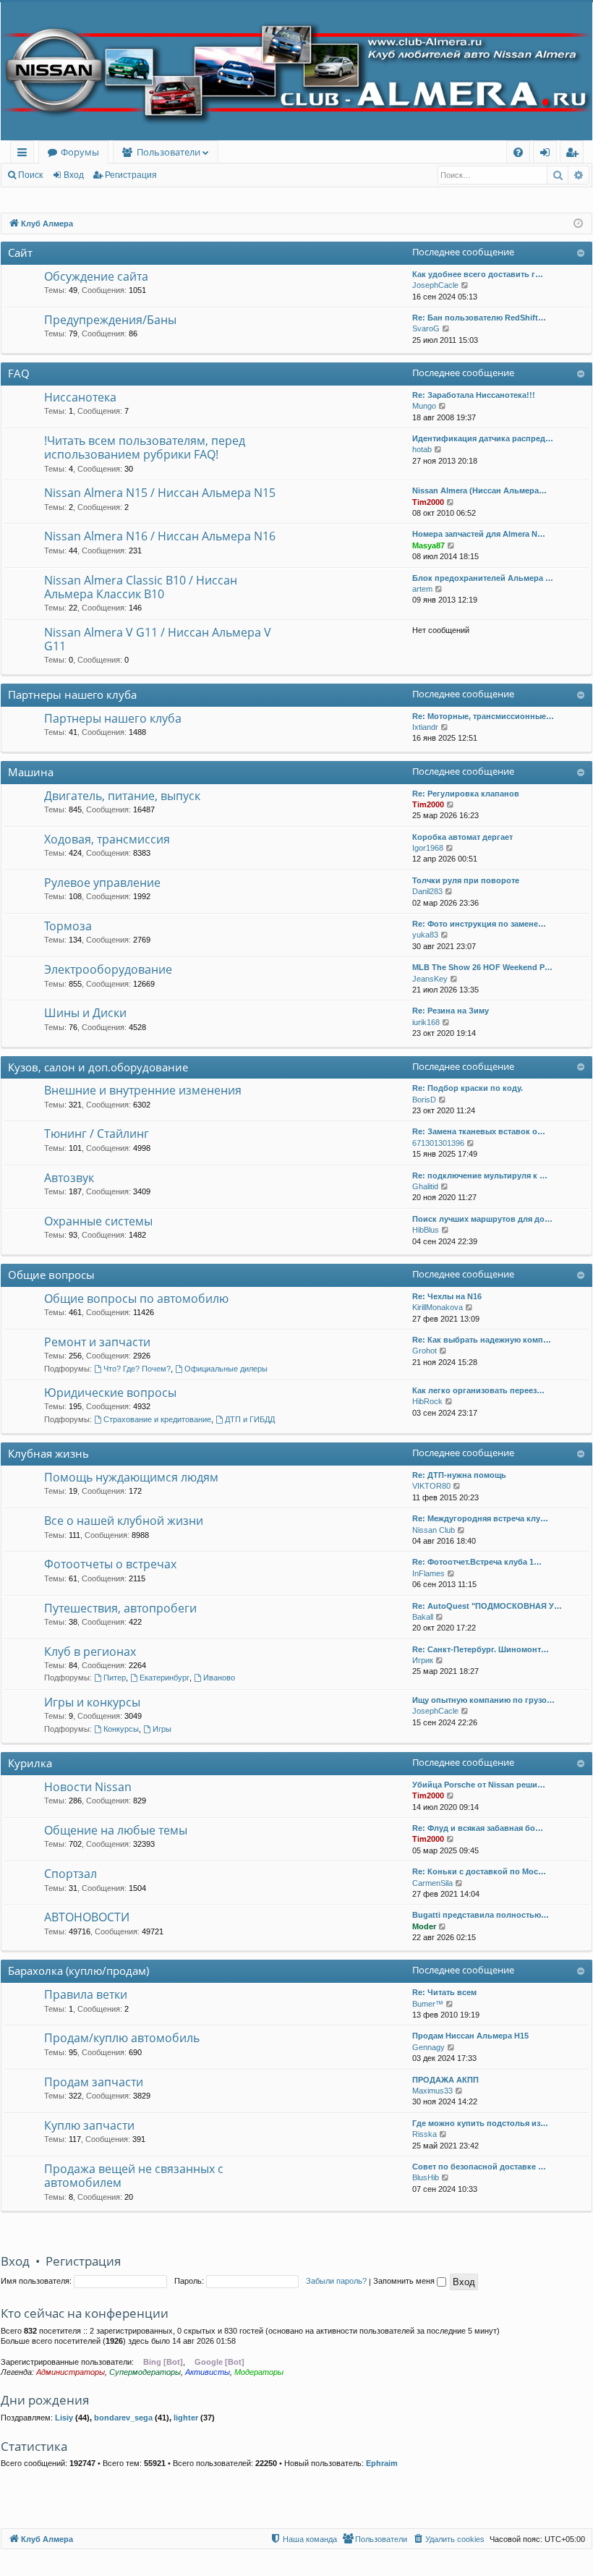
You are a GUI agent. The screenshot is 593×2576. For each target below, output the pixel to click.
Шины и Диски (85, 1013)
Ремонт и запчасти (97, 1342)
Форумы (80, 152)
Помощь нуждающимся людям (131, 1477)
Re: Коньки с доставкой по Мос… (479, 1871)
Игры (162, 1729)
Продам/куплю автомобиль (122, 2038)
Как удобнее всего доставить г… (478, 274)
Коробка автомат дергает (462, 837)
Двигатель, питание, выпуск (122, 796)
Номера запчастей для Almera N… (479, 534)
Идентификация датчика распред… (483, 438)
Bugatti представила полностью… (481, 1915)
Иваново (219, 1678)
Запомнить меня (405, 2281)
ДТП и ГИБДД (250, 1419)
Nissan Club (434, 1530)
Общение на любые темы (116, 1830)
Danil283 (427, 891)
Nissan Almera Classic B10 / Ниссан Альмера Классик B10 (141, 587)
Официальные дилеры (226, 1369)
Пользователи (168, 152)
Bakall (423, 1617)
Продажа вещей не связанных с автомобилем (134, 2176)
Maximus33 (432, 2091)
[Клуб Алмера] (296, 71)
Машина (31, 772)
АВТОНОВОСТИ (87, 1917)
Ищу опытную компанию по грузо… (483, 1700)
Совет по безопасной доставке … (479, 2167)
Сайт (20, 252)
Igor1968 (428, 848)
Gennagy (428, 2047)
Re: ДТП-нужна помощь (459, 1475)
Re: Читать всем (444, 1992)
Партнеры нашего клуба (72, 694)
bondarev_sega (123, 2418)
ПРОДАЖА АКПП (445, 2080)
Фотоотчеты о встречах (110, 1564)
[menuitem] (518, 152)
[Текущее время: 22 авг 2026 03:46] (578, 224)
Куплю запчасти (89, 2125)
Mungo (424, 406)
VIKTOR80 (431, 1486)
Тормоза (68, 926)
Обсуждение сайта (96, 276)
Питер (115, 1678)
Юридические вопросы (110, 1393)
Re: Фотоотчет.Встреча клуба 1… (477, 1562)
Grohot (425, 1351)
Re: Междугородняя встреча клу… (480, 1518)
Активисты (208, 2372)
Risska (425, 2134)
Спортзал (71, 1874)
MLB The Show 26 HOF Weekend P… (482, 967)
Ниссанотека (80, 397)
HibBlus (426, 1230)
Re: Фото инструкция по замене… (479, 924)
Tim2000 (428, 502)
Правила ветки (86, 1994)
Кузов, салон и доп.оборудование (98, 1067)
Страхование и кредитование (157, 1419)
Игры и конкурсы (92, 1702)
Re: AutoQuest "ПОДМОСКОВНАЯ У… (487, 1606)
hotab (422, 449)
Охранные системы (98, 1221)
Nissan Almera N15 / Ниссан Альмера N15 (160, 493)
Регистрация (131, 175)
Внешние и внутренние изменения (143, 1090)
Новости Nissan (88, 1787)
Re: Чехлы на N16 (447, 1296)
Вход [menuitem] (548, 154)
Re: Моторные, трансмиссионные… (483, 716)
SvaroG (426, 328)
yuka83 (425, 935)
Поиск (30, 175)
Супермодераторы (145, 2372)
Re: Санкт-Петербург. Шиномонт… (481, 1649)
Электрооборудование (108, 969)
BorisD (424, 1100)
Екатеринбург (165, 1678)
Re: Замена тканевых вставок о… (479, 1131)
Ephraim (382, 2463)
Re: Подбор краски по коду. (468, 1088)
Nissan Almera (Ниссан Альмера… (479, 490)
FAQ (19, 373)
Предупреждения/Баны (110, 320)
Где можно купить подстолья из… (480, 2123)
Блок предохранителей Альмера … (483, 578)
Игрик (423, 1660)
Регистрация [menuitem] (575, 154)
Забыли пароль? (336, 2281)
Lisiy (64, 2418)
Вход (74, 175)
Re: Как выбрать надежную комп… (482, 1340)
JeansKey (430, 979)
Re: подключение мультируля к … (480, 1176)
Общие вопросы (51, 1275)
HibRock (427, 1401)
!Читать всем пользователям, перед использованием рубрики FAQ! (145, 447)
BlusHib (426, 2177)
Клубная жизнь (48, 1453)
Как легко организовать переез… (478, 1390)
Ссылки (25, 154)
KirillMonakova (438, 1307)
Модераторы (259, 2372)
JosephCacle (435, 285)
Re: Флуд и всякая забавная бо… (478, 1828)
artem (422, 589)
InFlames (428, 1573)
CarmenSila (432, 1883)
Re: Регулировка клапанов (466, 794)
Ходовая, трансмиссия (107, 839)
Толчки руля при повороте (466, 880)
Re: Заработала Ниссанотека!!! (474, 395)
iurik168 (426, 1022)
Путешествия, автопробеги (120, 1608)
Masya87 (428, 545)
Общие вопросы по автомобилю (136, 1298)
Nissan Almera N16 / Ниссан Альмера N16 (160, 536)
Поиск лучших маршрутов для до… (482, 1219)
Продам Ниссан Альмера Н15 (470, 2036)
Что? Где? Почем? (137, 1369)
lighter (186, 2418)
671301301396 (438, 1143)
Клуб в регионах (90, 1652)
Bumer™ (428, 2004)
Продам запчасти (94, 2082)
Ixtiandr (425, 727)
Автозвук (69, 1178)
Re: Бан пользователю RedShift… (479, 318)
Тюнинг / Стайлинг (97, 1134)
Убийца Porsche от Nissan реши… (479, 1785)
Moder (424, 1926)
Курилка (30, 1763)
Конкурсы (121, 1729)
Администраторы (71, 2372)
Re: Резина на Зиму (451, 1011)
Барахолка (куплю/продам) (78, 1971)
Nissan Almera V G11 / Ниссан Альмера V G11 (158, 639)
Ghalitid (425, 1186)
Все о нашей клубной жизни (124, 1521)
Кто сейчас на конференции (85, 2313)
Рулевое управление (102, 883)
